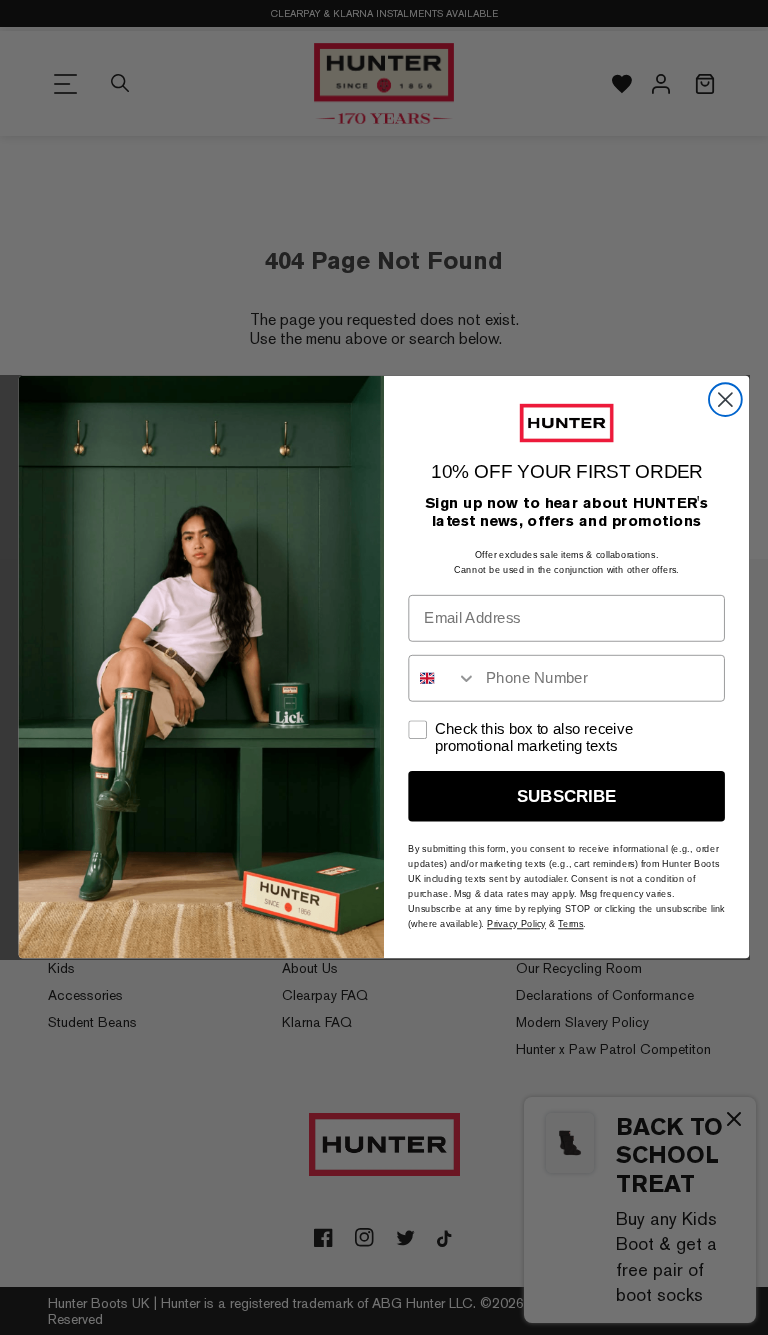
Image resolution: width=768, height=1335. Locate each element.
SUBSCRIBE (566, 796)
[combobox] (442, 678)
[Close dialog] (725, 400)
